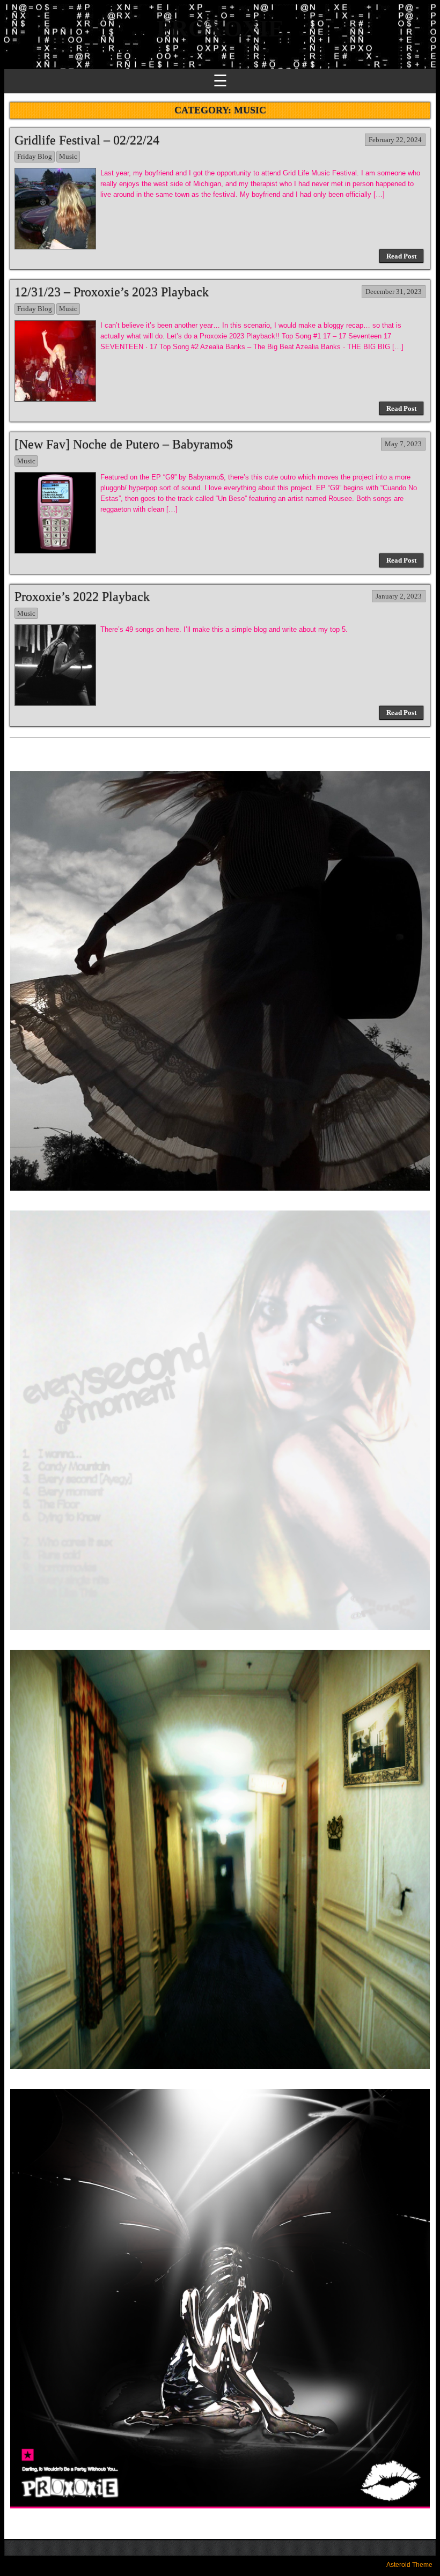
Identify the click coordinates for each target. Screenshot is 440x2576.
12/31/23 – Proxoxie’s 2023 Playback (112, 292)
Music (68, 156)
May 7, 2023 (403, 444)
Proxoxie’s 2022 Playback (82, 596)
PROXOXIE (220, 29)
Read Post (401, 256)
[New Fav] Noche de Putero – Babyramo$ (124, 444)
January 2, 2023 (399, 596)
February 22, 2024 (395, 140)
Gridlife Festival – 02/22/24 (87, 140)
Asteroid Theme (409, 2565)
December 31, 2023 (394, 291)
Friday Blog (35, 156)
